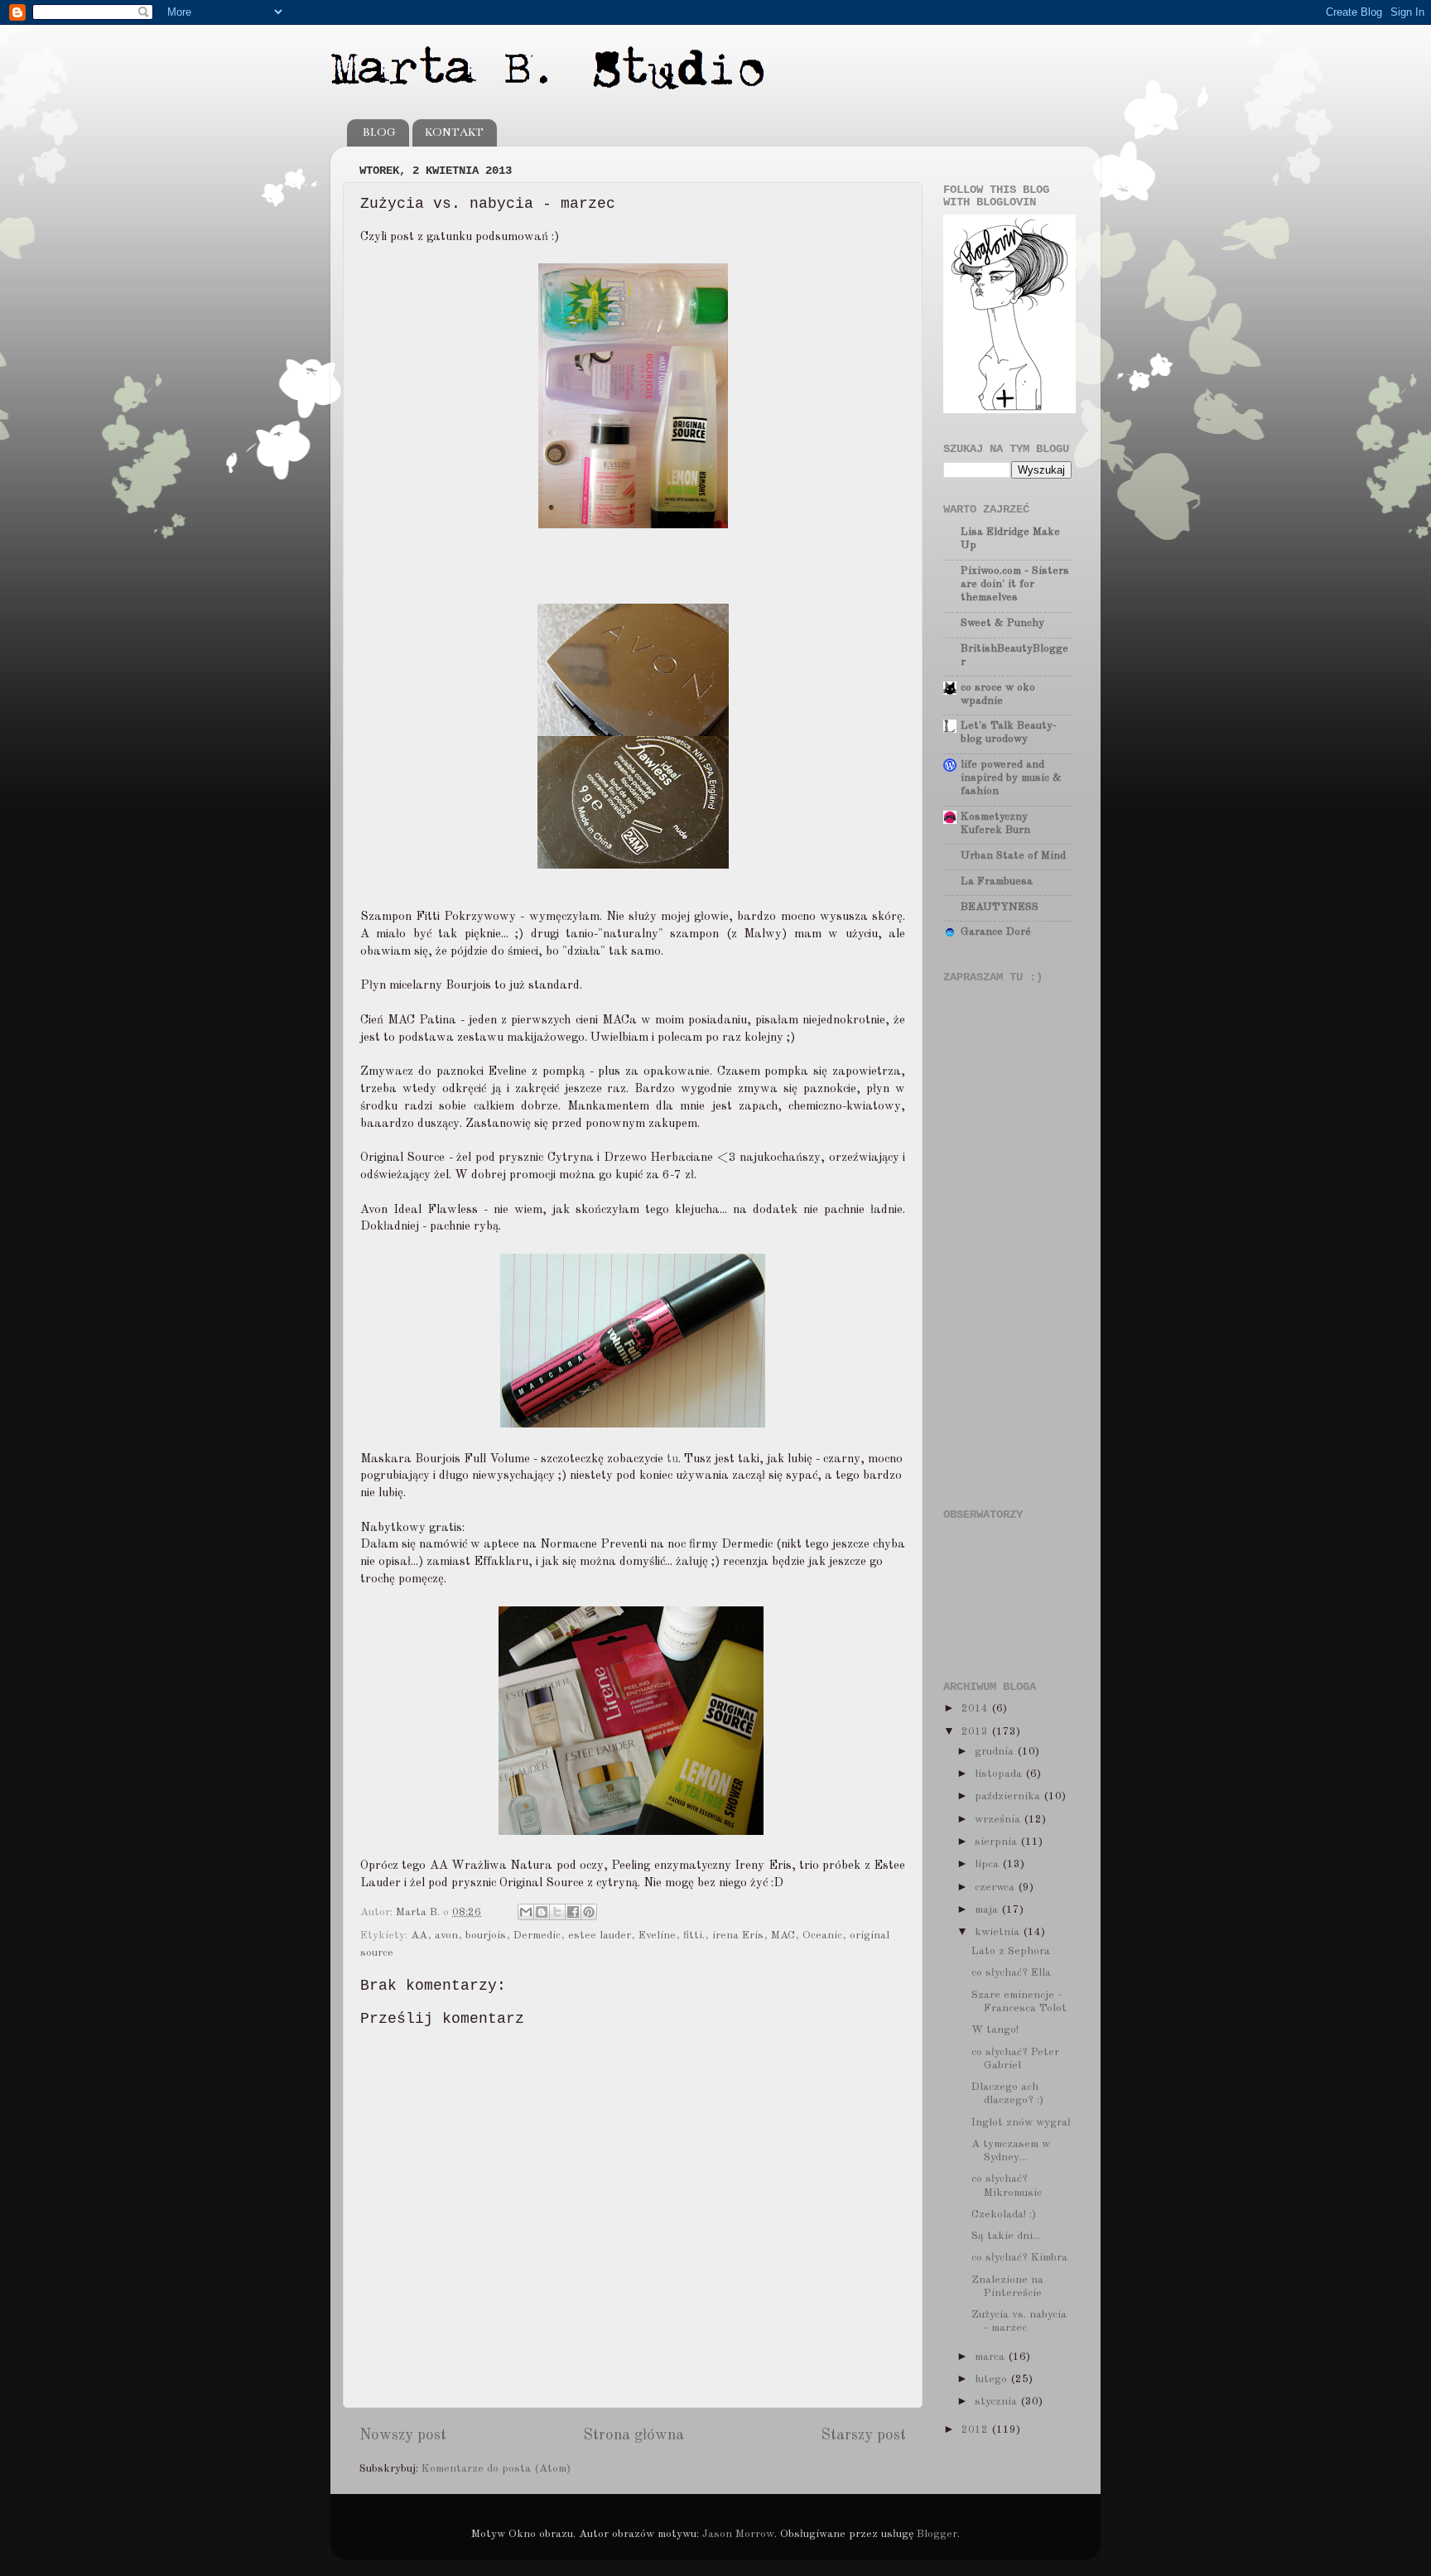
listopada (1000, 1774)
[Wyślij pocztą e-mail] (526, 1912)
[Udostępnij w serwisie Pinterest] (589, 1912)
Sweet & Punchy (1002, 623)
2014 (976, 1709)
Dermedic (537, 1936)
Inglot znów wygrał (1021, 2123)
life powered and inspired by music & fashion (1011, 778)
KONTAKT (454, 132)
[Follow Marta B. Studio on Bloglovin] (1009, 410)
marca (991, 2357)
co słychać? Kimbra (1019, 2258)
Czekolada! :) (1004, 2215)
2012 (976, 2430)
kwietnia (999, 1932)
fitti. (694, 1936)
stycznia (997, 2402)
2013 (976, 1732)
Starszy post (863, 2435)
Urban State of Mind (1013, 856)
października (1009, 1796)
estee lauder (600, 1936)
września (999, 1820)
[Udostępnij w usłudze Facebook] (573, 1912)
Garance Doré (996, 932)
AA (419, 1936)
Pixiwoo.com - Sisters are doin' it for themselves (1015, 584)
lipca (988, 1864)
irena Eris (738, 1936)
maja (988, 1910)
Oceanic (822, 1936)
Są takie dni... (1006, 2236)
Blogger (937, 2534)
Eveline (657, 1936)
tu (672, 1459)
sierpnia (997, 1842)
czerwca (996, 1887)
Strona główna (634, 2435)
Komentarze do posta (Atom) (496, 2469)
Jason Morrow (738, 2534)
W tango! (995, 2030)
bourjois (486, 1936)
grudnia (996, 1752)
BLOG (379, 132)
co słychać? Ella (1011, 1973)
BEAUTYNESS (1000, 907)
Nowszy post (403, 2435)
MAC (783, 1936)
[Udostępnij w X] (557, 1912)
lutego (993, 2379)
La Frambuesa (997, 881)
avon (446, 1936)
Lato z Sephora (1011, 1951)
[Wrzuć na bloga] (542, 1912)
